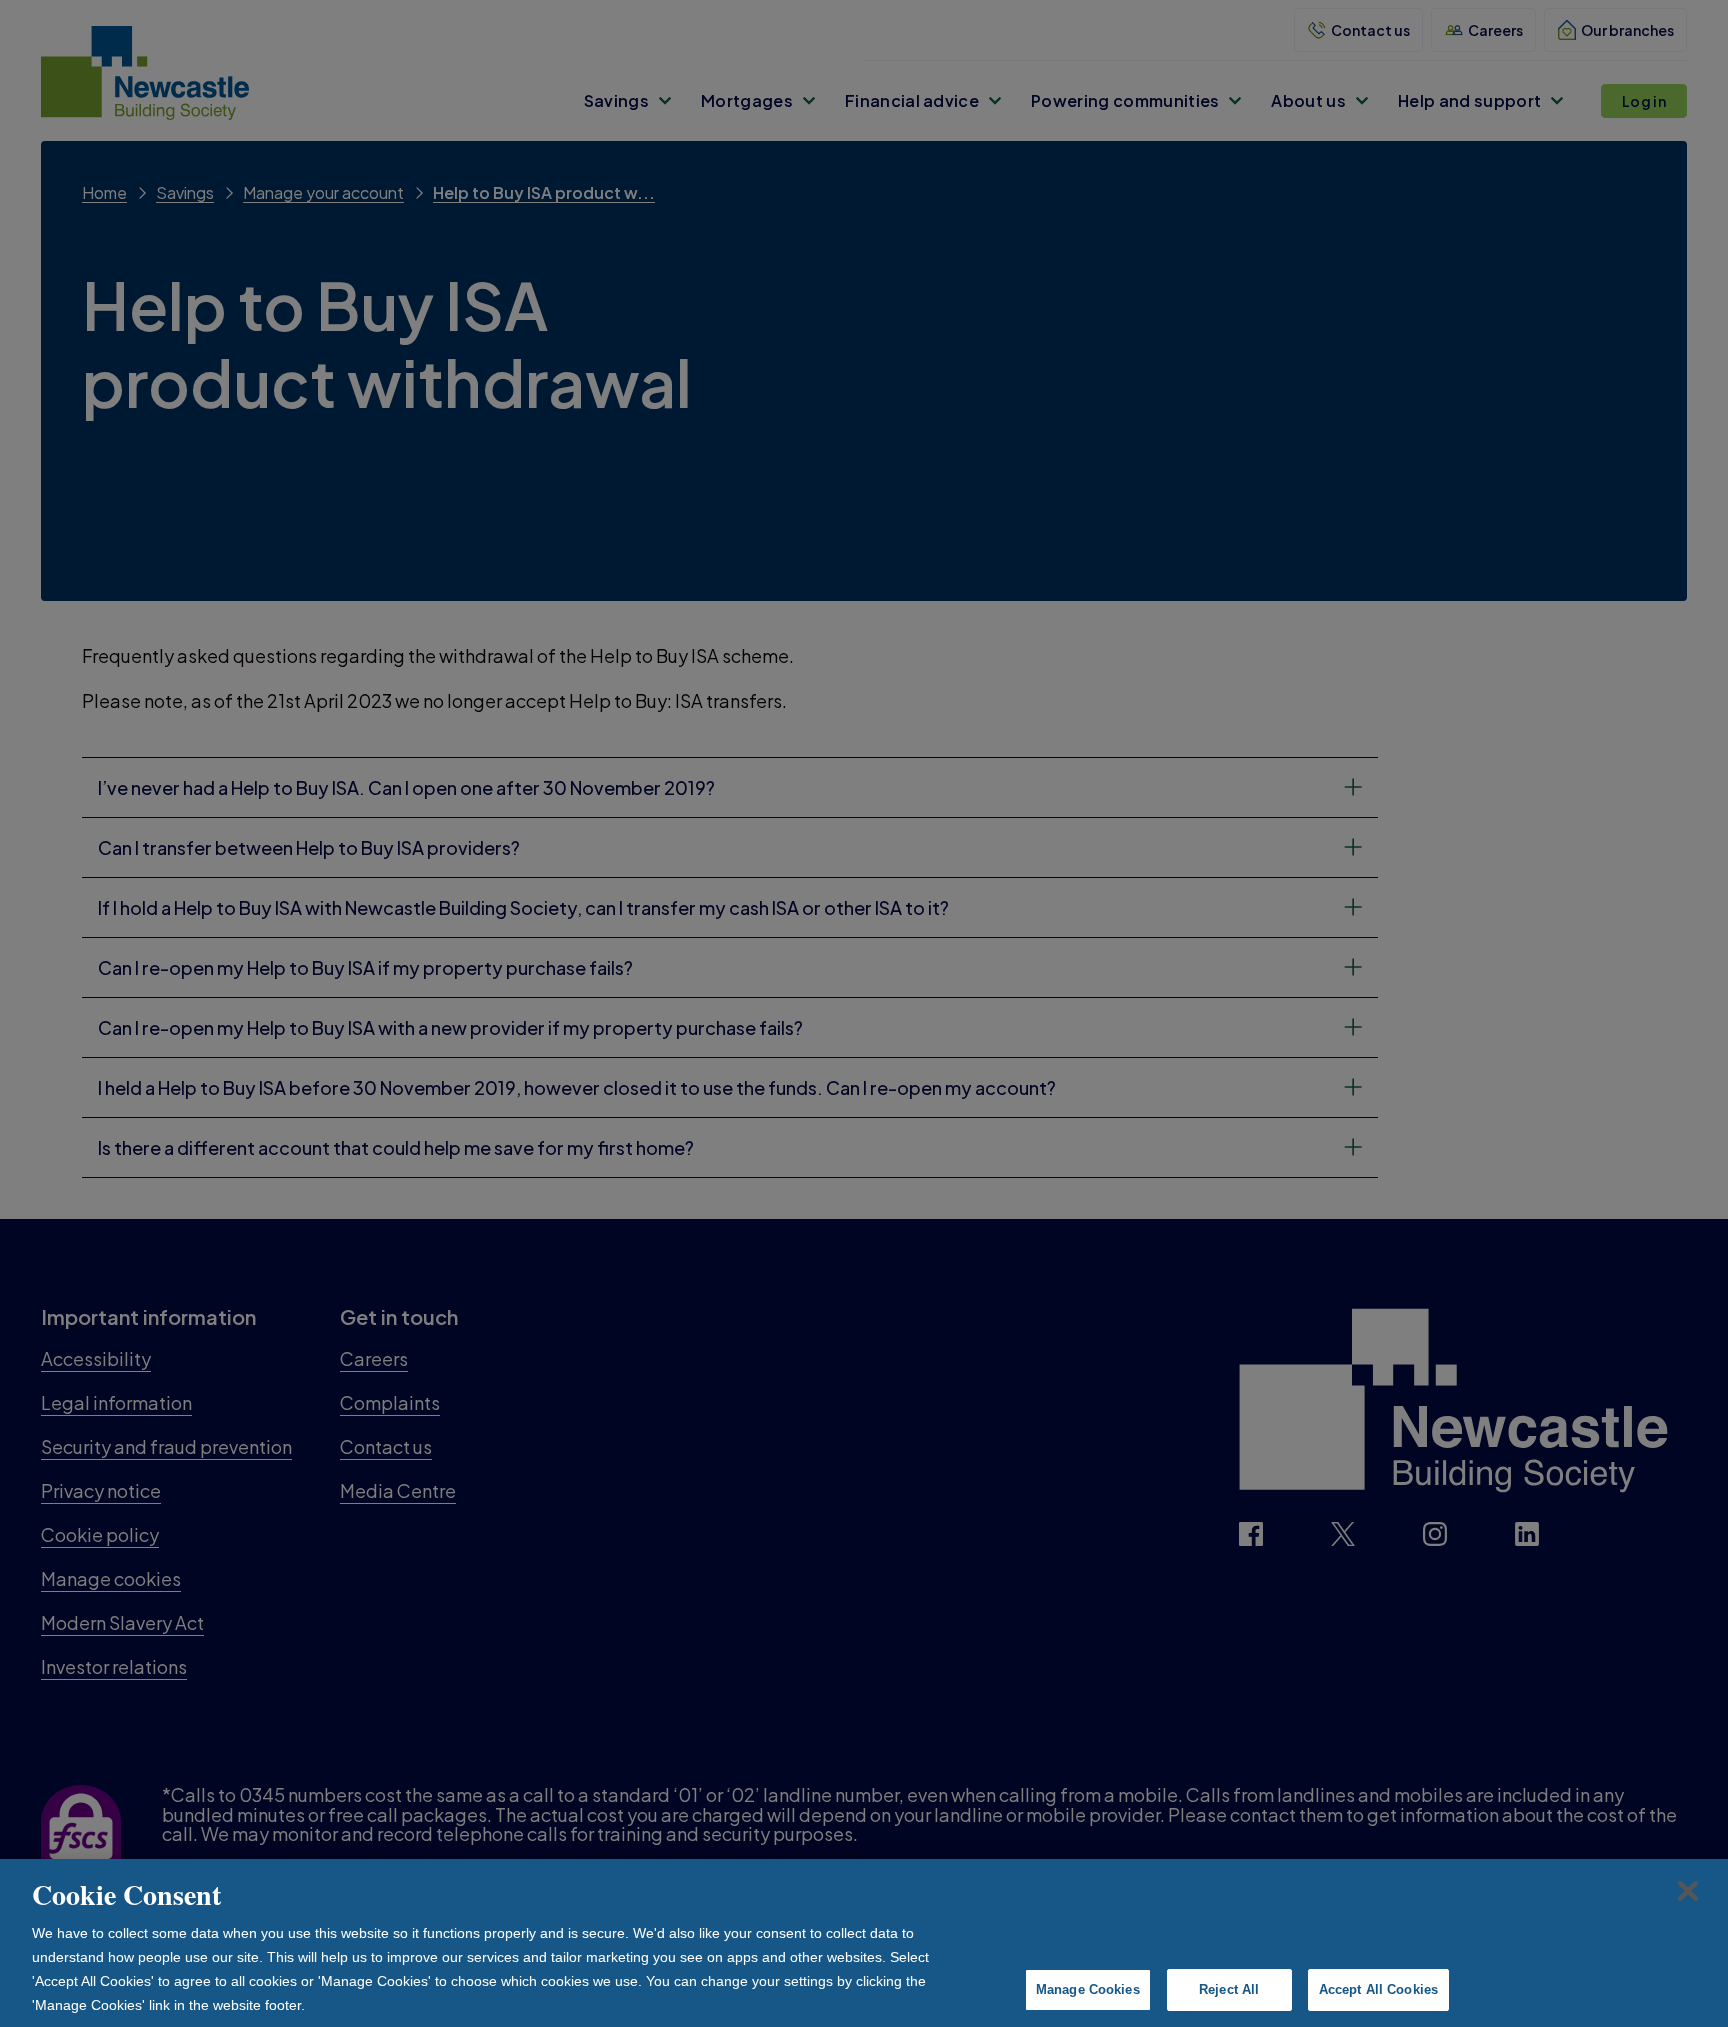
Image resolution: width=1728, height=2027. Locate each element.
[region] (864, 1943)
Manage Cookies (1088, 1989)
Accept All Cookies (1378, 1989)
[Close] (1688, 1891)
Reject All (1229, 1989)
